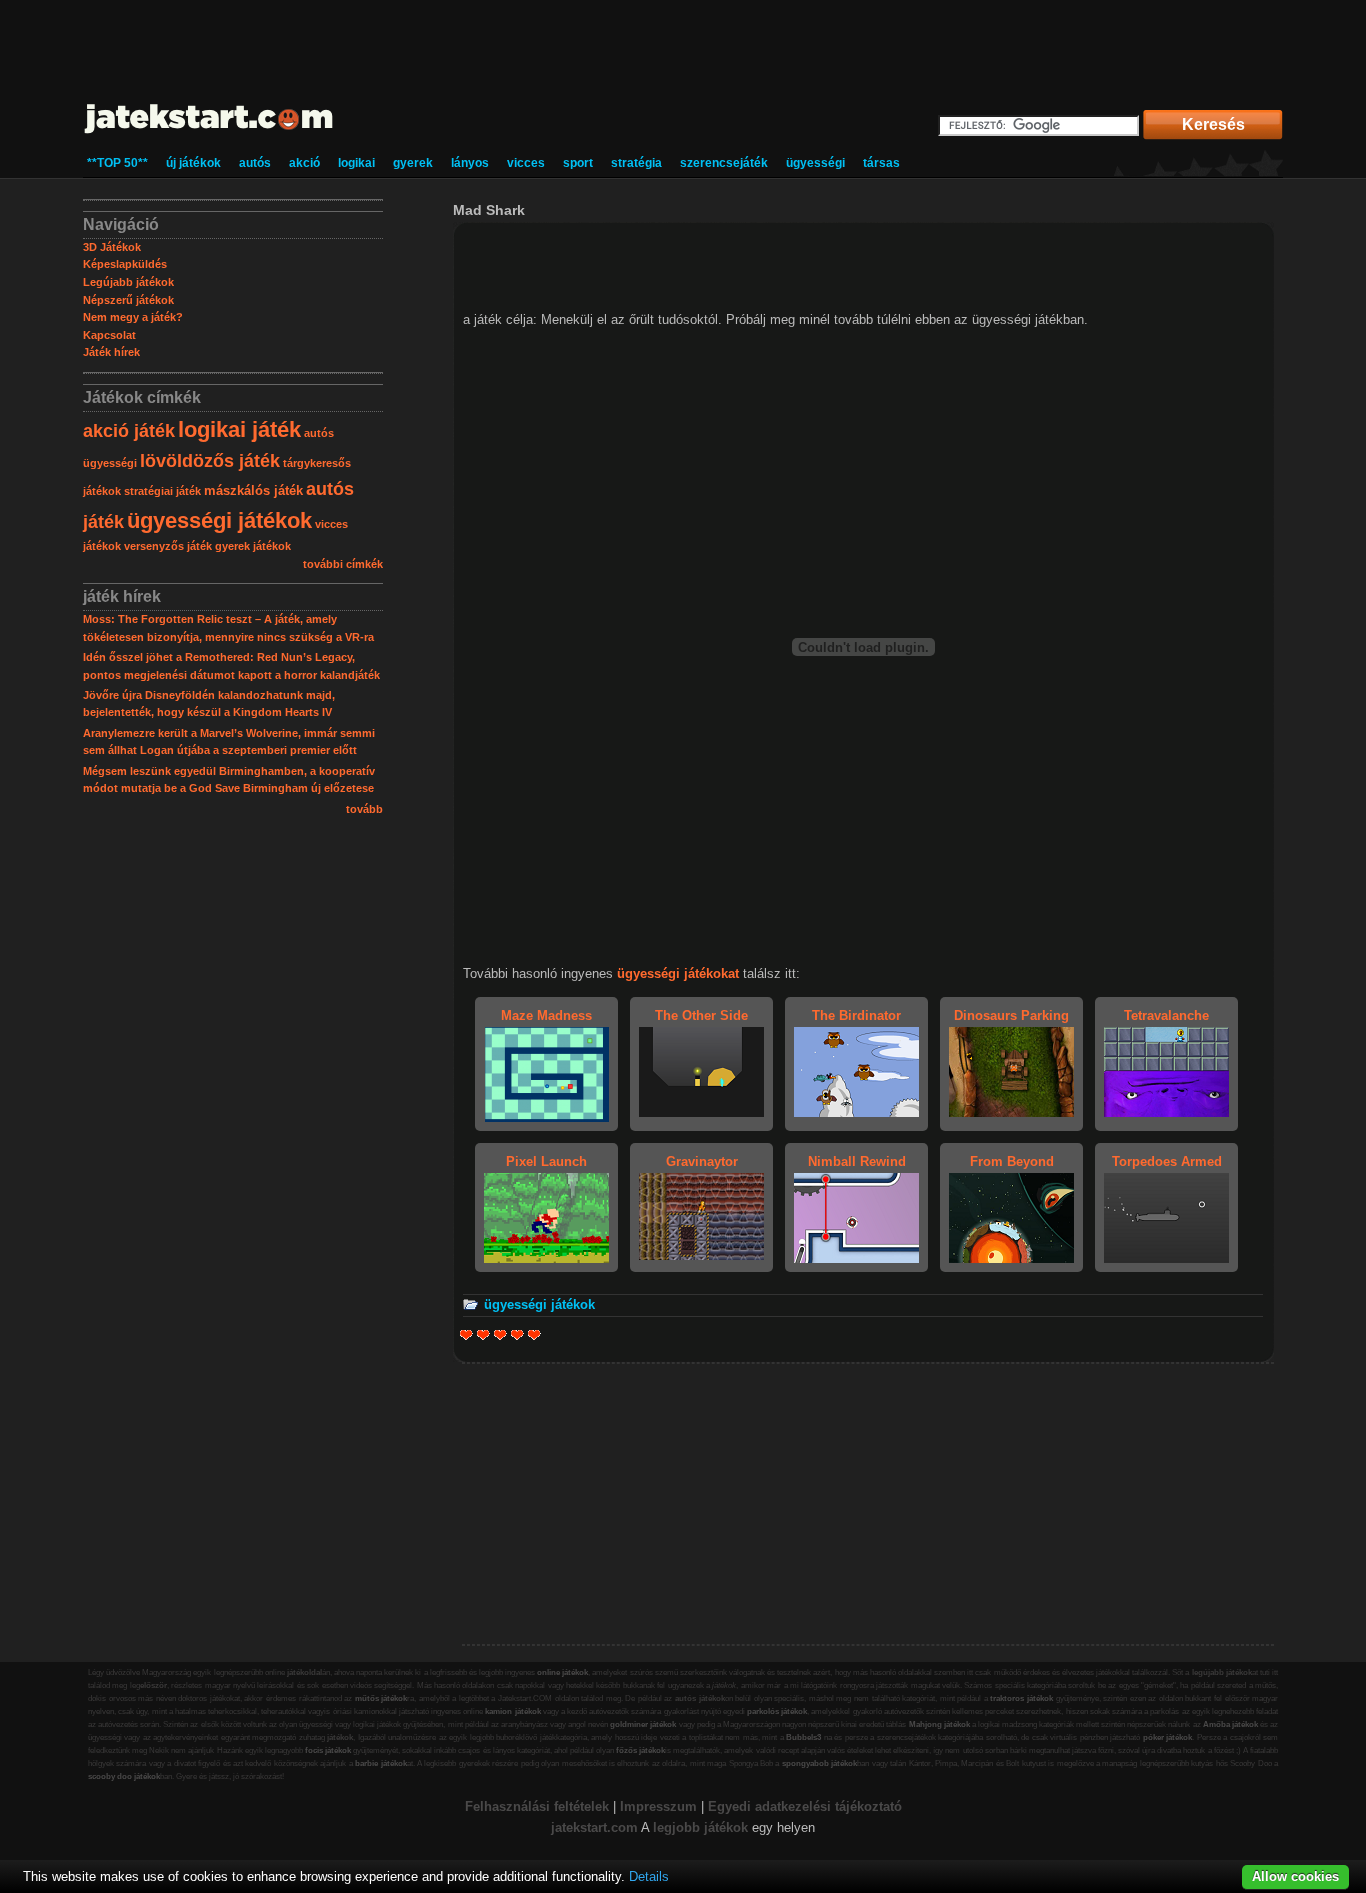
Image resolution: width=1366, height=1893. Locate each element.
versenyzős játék (168, 546)
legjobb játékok (700, 1827)
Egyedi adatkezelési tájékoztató (805, 1806)
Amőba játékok (1230, 1724)
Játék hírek (111, 352)
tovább (364, 809)
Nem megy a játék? (133, 317)
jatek (565, 1827)
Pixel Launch (546, 1161)
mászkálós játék (253, 490)
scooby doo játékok (124, 1776)
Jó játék (517, 1334)
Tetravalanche (1166, 1015)
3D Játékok (112, 247)
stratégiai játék (162, 491)
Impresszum (658, 1806)
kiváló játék (534, 1334)
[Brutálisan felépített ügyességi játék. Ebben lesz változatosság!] (547, 1117)
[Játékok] (209, 134)
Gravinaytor (702, 1161)
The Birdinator (856, 1015)
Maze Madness (546, 1015)
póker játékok (1168, 1737)
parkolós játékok (777, 1711)
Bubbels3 (803, 1737)
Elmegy (483, 1334)
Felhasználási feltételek (537, 1806)
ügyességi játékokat (678, 973)
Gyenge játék (466, 1334)
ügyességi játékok (219, 520)
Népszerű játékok (128, 300)
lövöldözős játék (210, 461)
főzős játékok (640, 1750)
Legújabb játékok (128, 282)
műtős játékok (381, 1698)
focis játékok (328, 1750)
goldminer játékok (643, 1724)
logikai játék (239, 429)
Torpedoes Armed (1167, 1161)
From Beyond (1012, 1161)
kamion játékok (512, 1711)
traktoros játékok (1021, 1698)
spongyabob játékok (819, 1763)
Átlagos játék (500, 1334)
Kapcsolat (109, 335)
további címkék (343, 564)
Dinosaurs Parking (1011, 1015)
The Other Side (701, 1015)
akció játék (129, 431)
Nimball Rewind (857, 1161)
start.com (609, 1827)
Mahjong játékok (939, 1724)
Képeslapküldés (125, 264)
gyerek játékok (253, 546)
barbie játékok (380, 1763)
